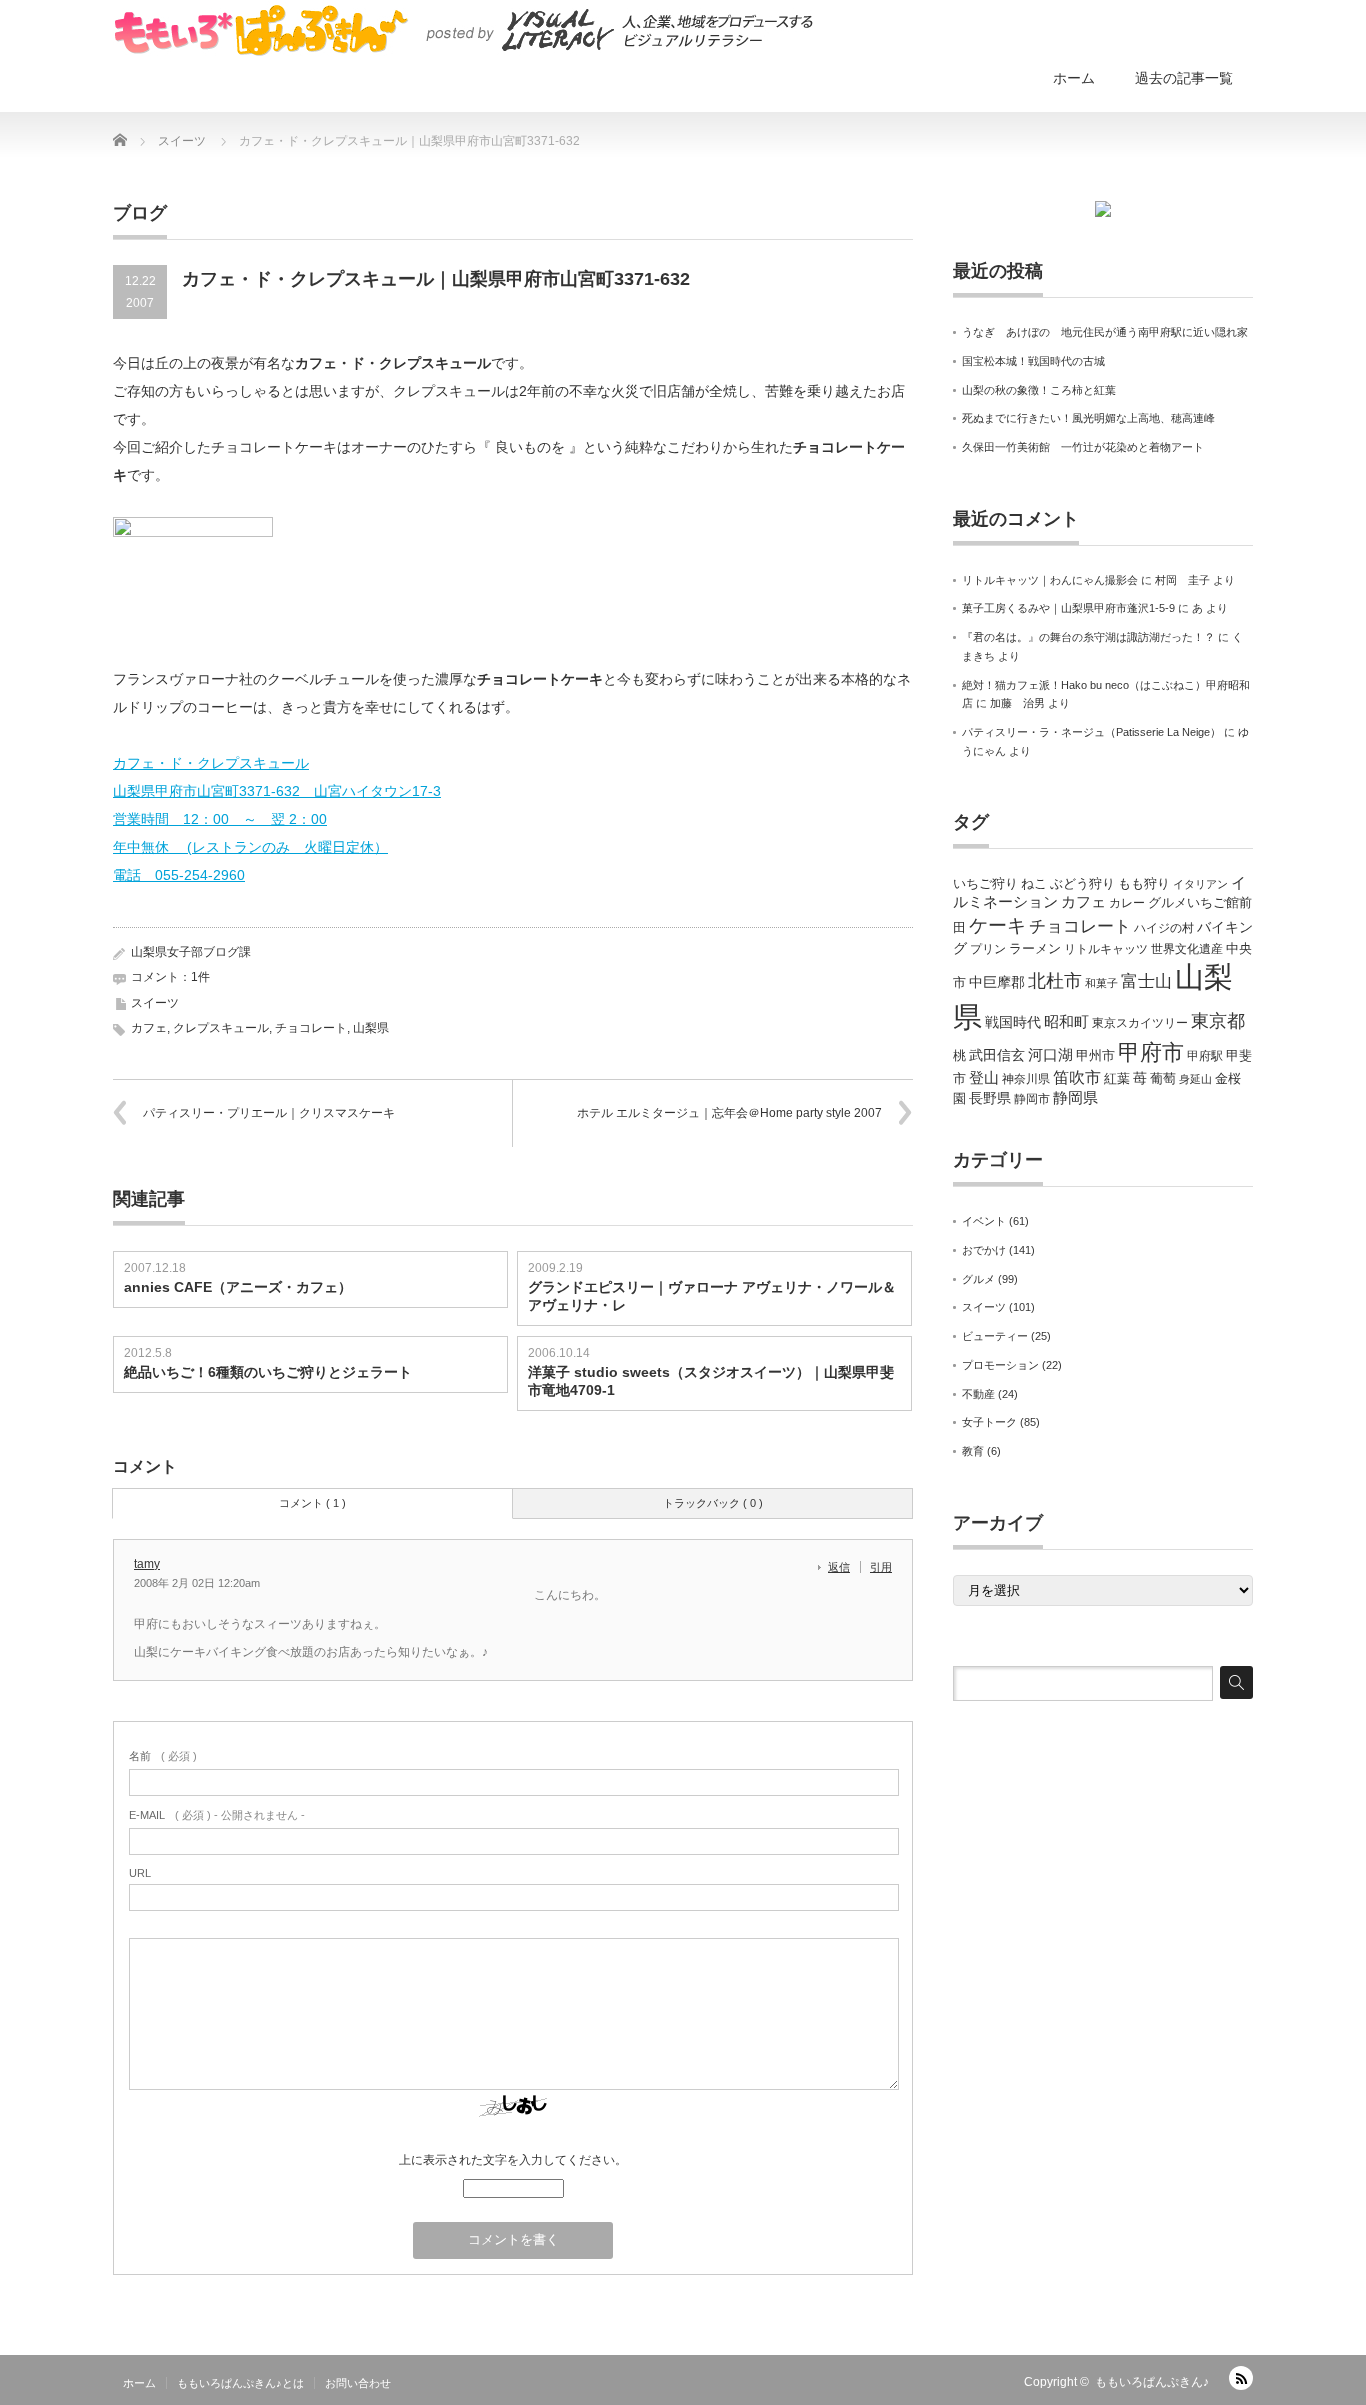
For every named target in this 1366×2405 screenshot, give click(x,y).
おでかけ (984, 1250)
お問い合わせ (358, 2383)
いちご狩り (985, 883)
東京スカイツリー (1140, 1023)
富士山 (1146, 981)
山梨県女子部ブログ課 (191, 952)
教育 (973, 1451)
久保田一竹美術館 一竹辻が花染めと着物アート (1083, 447)
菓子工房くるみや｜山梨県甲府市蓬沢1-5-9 (1068, 608)
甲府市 (1151, 1052)
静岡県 (1075, 1098)
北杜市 (1055, 981)
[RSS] (1241, 2378)
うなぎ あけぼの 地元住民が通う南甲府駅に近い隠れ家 (1105, 332)
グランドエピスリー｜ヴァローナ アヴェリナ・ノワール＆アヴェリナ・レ (712, 1296)
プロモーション (1000, 1365)
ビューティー (995, 1336)
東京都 (1218, 1021)
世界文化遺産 (1187, 949)
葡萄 (1163, 1078)
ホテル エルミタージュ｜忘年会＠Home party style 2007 (729, 1113)
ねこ (1034, 883)
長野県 (990, 1098)
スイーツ (155, 1003)
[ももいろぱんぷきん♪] (463, 30)
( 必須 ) (163, 1756)
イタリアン (1200, 884)
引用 (881, 1567)
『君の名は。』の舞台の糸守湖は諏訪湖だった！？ (1088, 637)
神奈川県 (1026, 1079)
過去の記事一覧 (1184, 78)
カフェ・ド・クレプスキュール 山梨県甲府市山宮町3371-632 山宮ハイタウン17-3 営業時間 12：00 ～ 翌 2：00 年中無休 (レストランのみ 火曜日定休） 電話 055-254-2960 (277, 819)
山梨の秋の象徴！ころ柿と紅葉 (1039, 390)
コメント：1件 (170, 977)
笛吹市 (1077, 1077)
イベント (984, 1221)
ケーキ (997, 925)
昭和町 (1066, 1022)
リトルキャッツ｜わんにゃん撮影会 (1050, 580)
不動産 (978, 1394)
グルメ (978, 1279)
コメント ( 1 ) (312, 1503)
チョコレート (311, 1028)
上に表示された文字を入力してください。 (513, 2160)
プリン (988, 949)
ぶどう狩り (1082, 883)
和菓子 (1101, 983)
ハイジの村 (1164, 928)
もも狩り (1144, 883)
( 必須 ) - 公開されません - (217, 1815)
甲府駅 (1205, 1056)
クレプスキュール (221, 1028)
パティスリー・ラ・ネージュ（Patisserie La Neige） (1091, 732)
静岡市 (1032, 1099)
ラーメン (1035, 948)
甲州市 (1095, 1055)
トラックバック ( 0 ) (713, 1503)
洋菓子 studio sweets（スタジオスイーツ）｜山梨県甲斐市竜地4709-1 (711, 1381)
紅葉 (1117, 1078)
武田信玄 (997, 1055)
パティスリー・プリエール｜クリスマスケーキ (269, 1113)
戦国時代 (1013, 1022)
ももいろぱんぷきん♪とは (240, 2383)
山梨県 (371, 1028)
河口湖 (1050, 1054)
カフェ (149, 1028)
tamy (147, 1564)
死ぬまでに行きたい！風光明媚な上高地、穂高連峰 (1088, 418)
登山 (984, 1078)
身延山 (1195, 1079)
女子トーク (989, 1422)
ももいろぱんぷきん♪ (1152, 2382)
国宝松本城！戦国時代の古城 (1033, 361)
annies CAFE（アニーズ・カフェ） (238, 1287)
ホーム (1074, 78)
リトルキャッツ (1106, 949)
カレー (1127, 903)
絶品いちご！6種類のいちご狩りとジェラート (268, 1372)
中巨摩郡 (997, 982)
